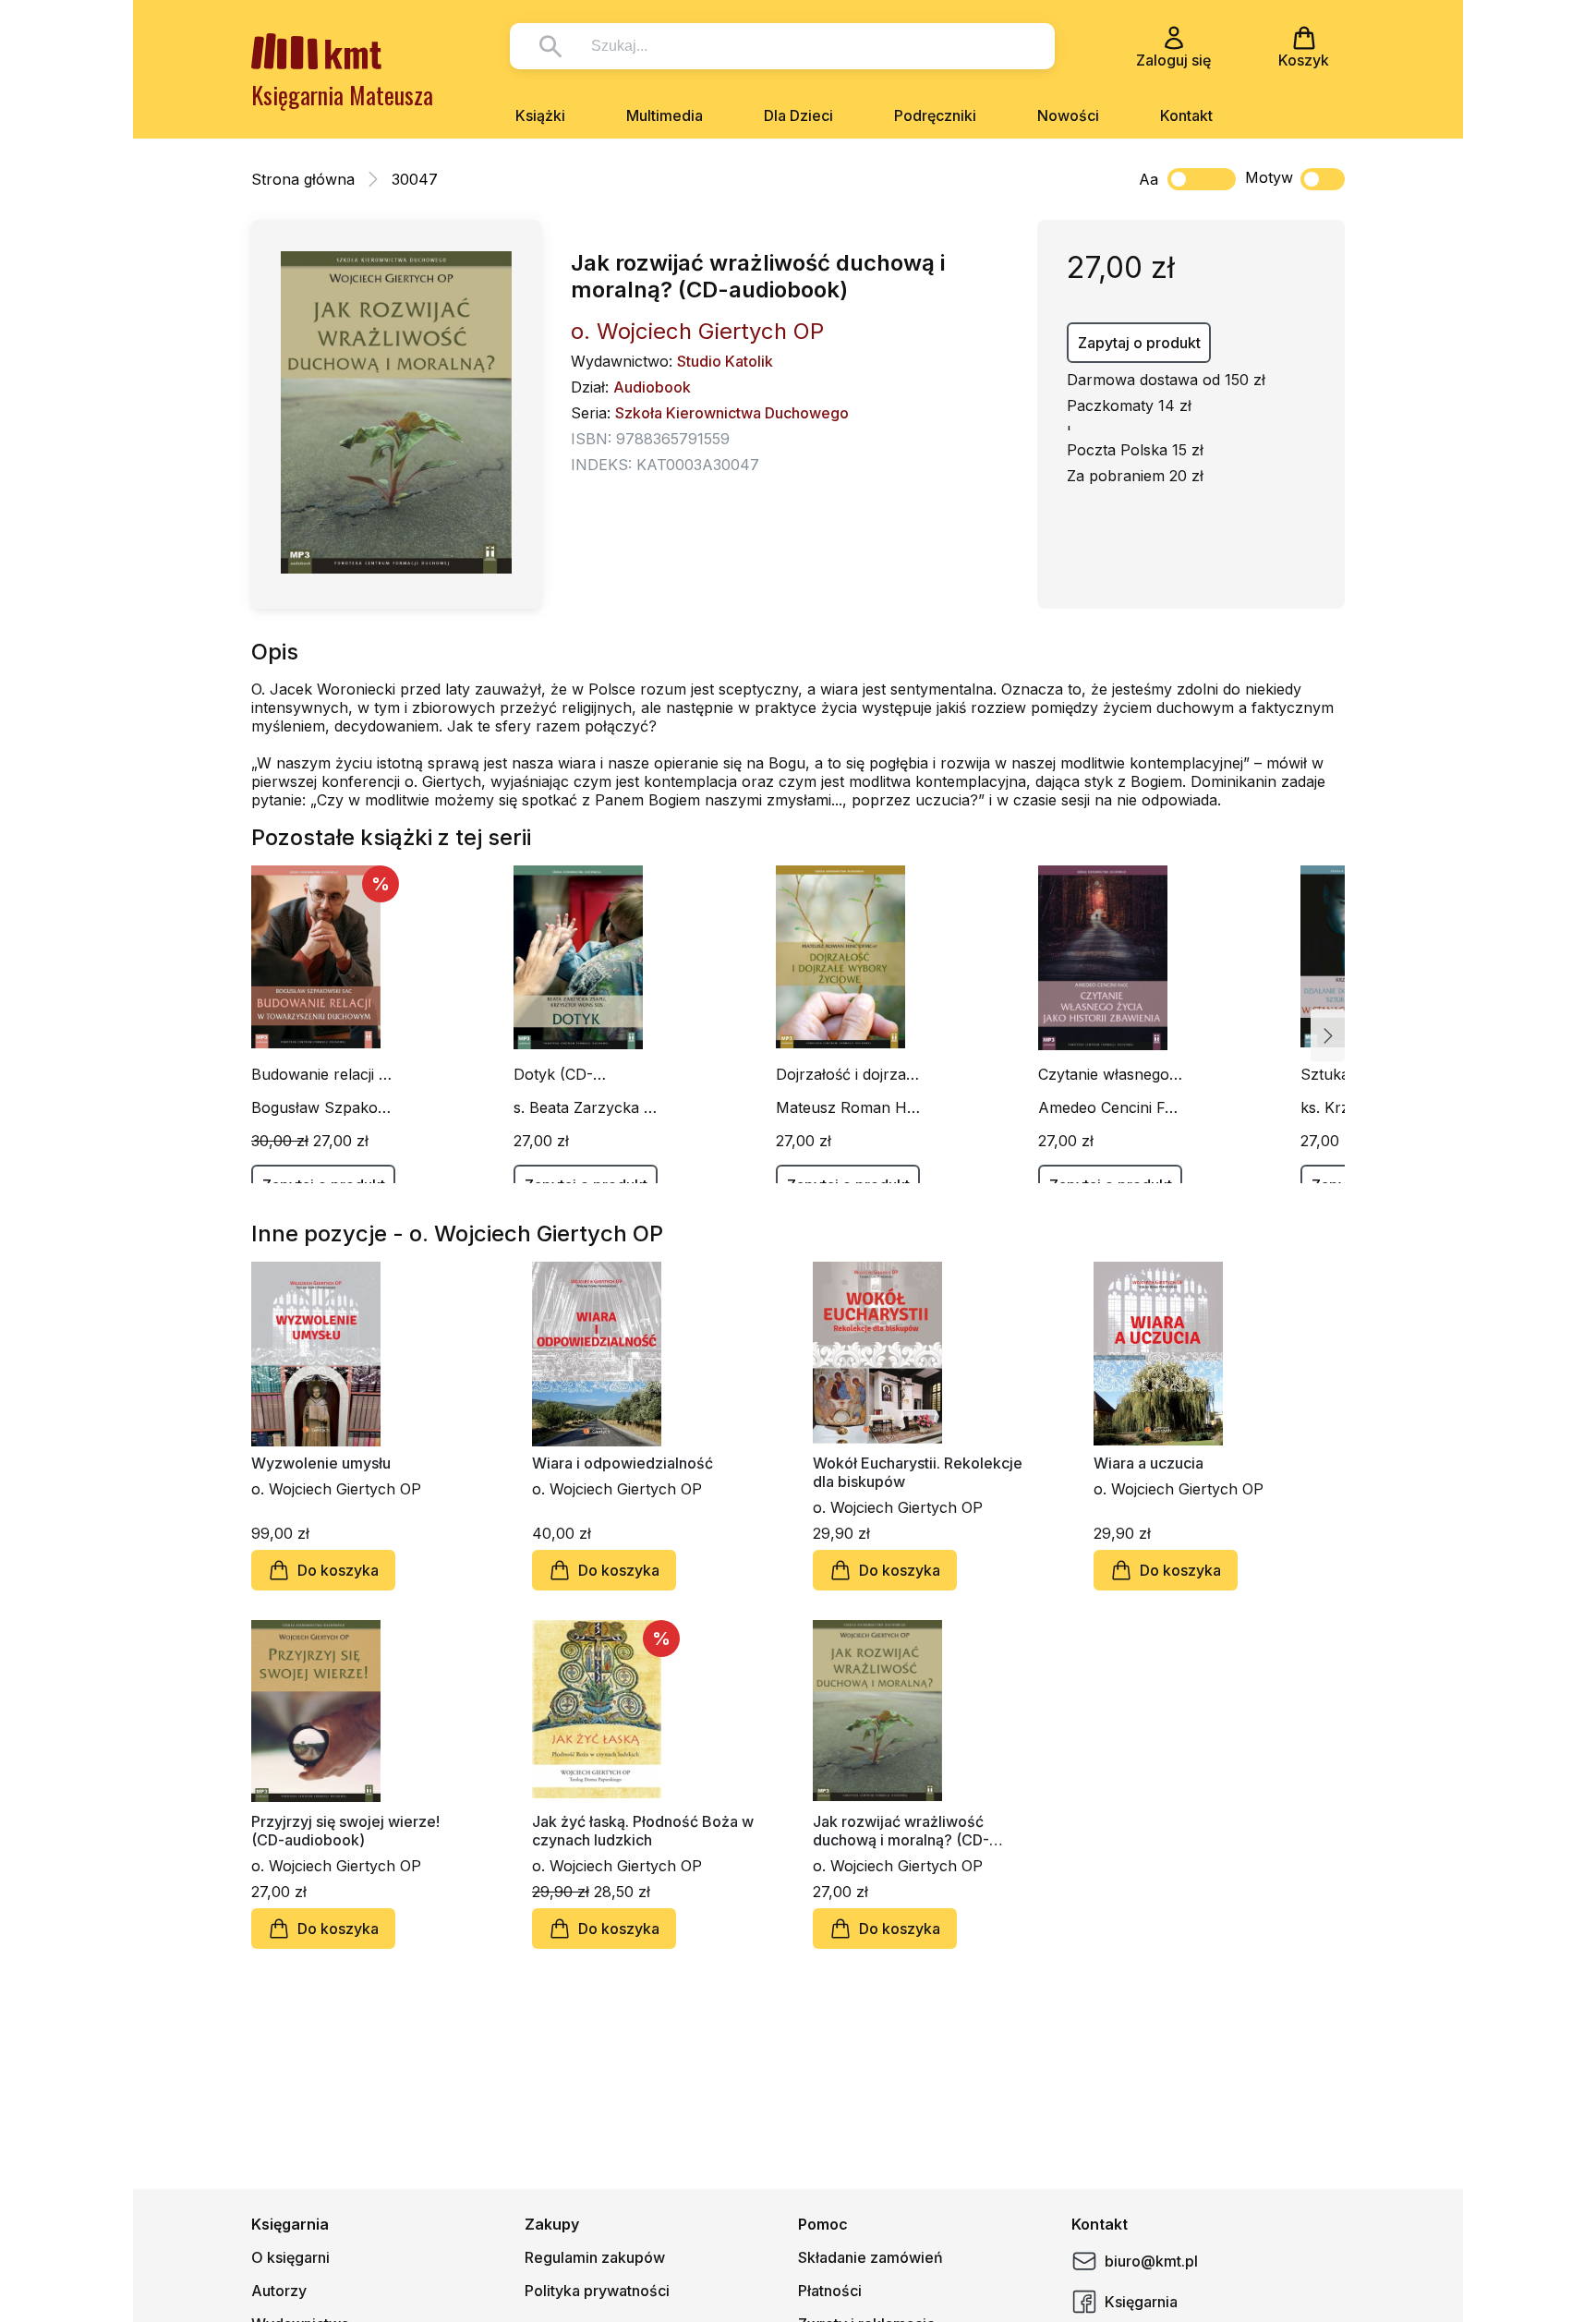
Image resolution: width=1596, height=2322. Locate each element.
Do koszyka (338, 1570)
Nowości (1068, 115)
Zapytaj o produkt (1139, 343)
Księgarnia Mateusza (342, 95)
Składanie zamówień (871, 2257)
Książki (540, 115)
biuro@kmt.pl (1151, 2261)
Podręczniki (935, 115)
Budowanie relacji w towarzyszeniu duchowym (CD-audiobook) (321, 1074)
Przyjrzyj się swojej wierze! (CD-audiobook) (345, 1831)
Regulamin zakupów (595, 2257)
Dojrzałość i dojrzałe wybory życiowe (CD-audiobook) (847, 1074)
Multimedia (665, 115)
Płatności (830, 2291)
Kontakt (1186, 115)
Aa (1149, 179)
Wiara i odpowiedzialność (623, 1463)
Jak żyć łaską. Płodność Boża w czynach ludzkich (643, 1831)
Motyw (1269, 177)
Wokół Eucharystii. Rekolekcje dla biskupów (918, 1472)
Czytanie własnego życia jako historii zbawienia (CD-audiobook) (1104, 1074)
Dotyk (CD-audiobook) (553, 1074)
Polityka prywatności (597, 2291)
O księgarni (290, 2257)
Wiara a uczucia (1149, 1463)
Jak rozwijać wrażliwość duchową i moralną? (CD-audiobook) (901, 1831)
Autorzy (279, 2291)
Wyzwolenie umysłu (321, 1463)
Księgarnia (1141, 2302)
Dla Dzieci (798, 115)
